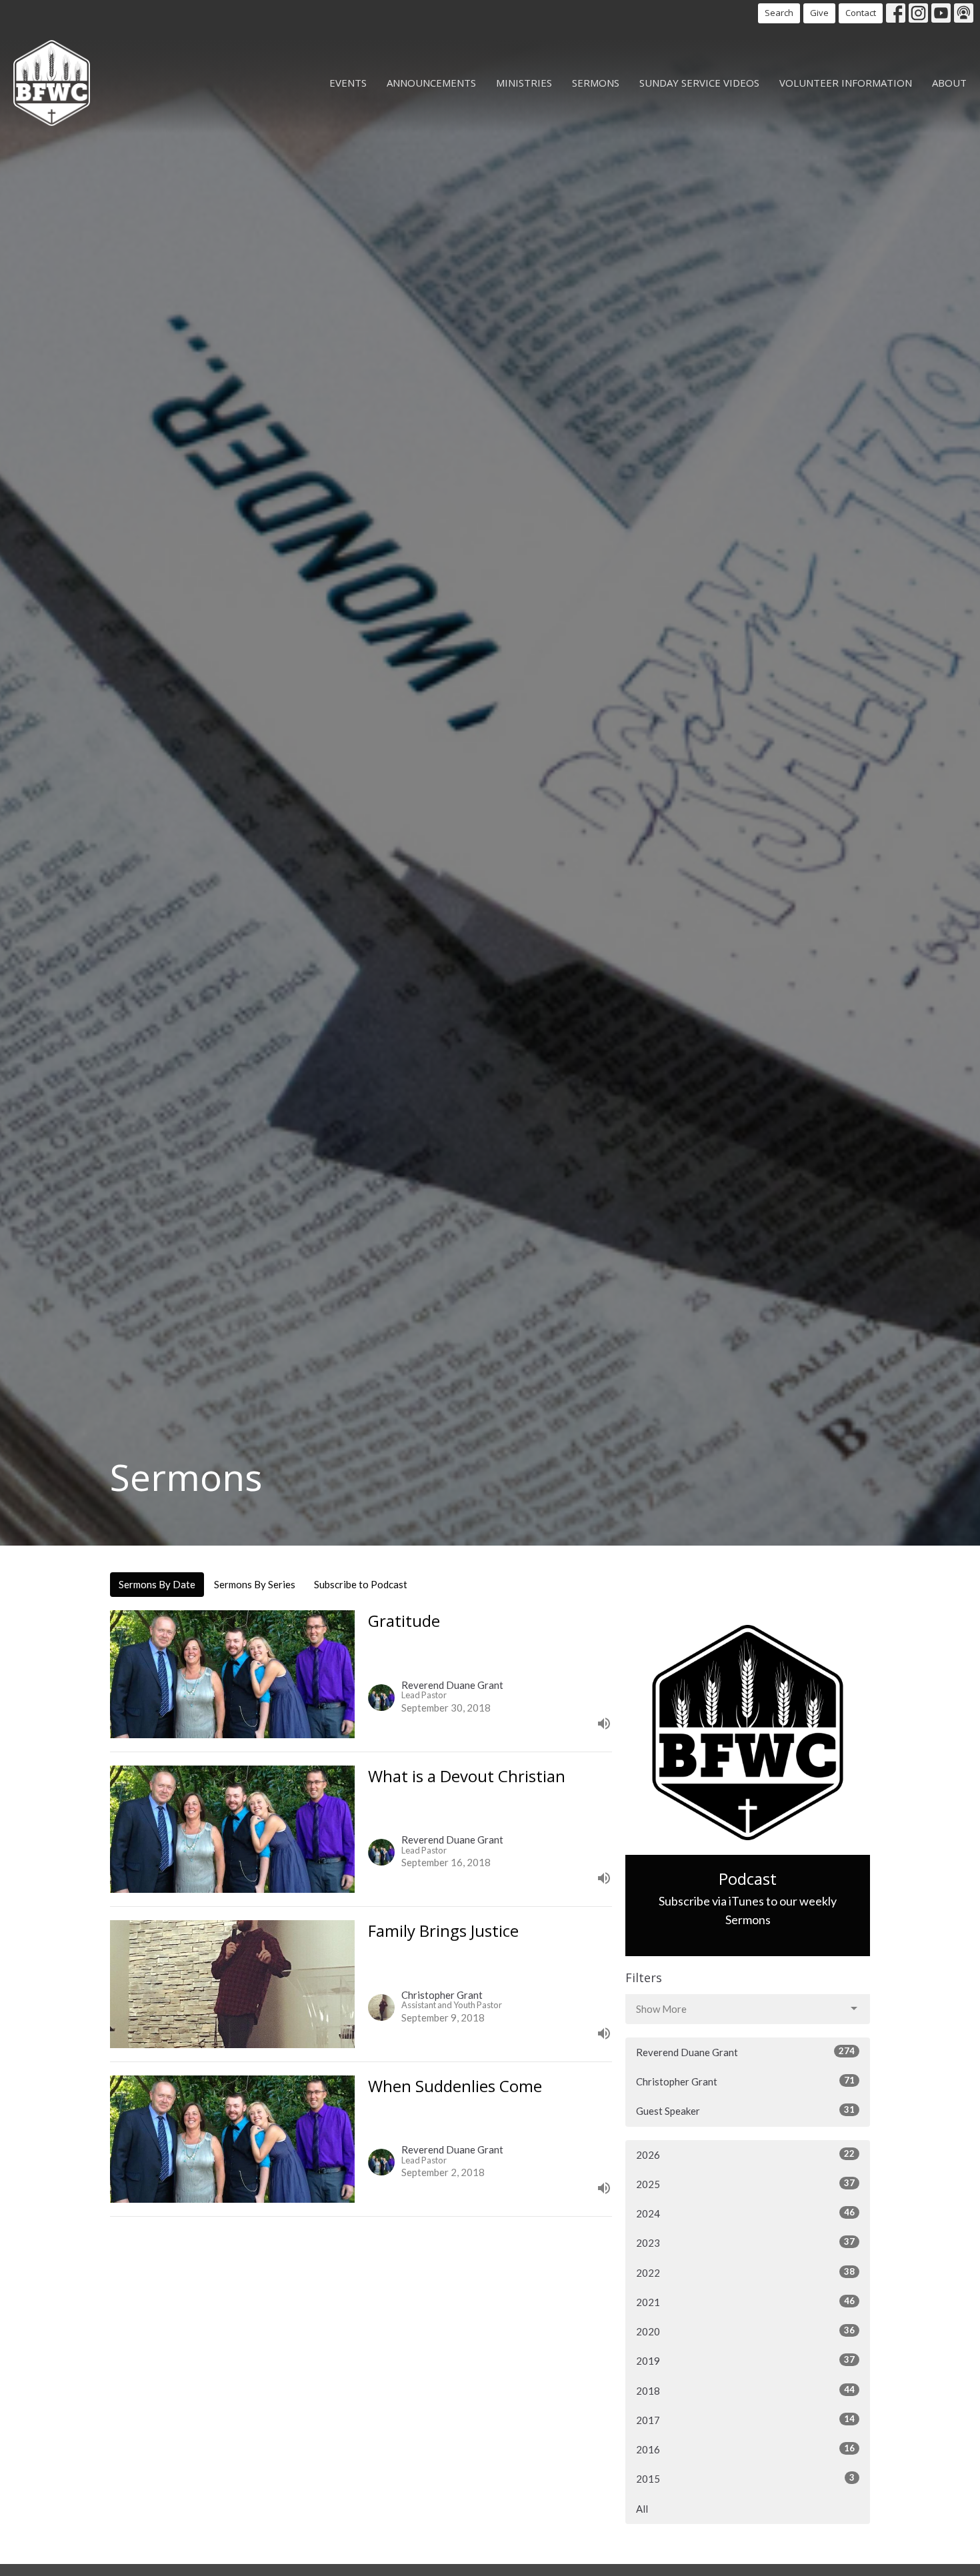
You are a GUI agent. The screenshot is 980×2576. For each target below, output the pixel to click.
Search (779, 13)
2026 (745, 2154)
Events (348, 83)
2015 (745, 2478)
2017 (745, 2420)
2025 (745, 2184)
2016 (745, 2449)
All (642, 2509)
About (949, 83)
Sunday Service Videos (699, 83)
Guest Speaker (745, 2110)
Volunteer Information (846, 83)
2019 (745, 2360)
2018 (745, 2390)
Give (819, 13)
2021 (745, 2302)
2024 (745, 2213)
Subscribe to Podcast (361, 1584)
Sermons (596, 83)
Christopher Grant (745, 2081)
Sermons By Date (157, 1584)
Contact (861, 13)
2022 (745, 2272)
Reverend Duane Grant (745, 2052)
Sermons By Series (255, 1584)
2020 (745, 2331)
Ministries (524, 83)
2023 (745, 2242)
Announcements (431, 83)
